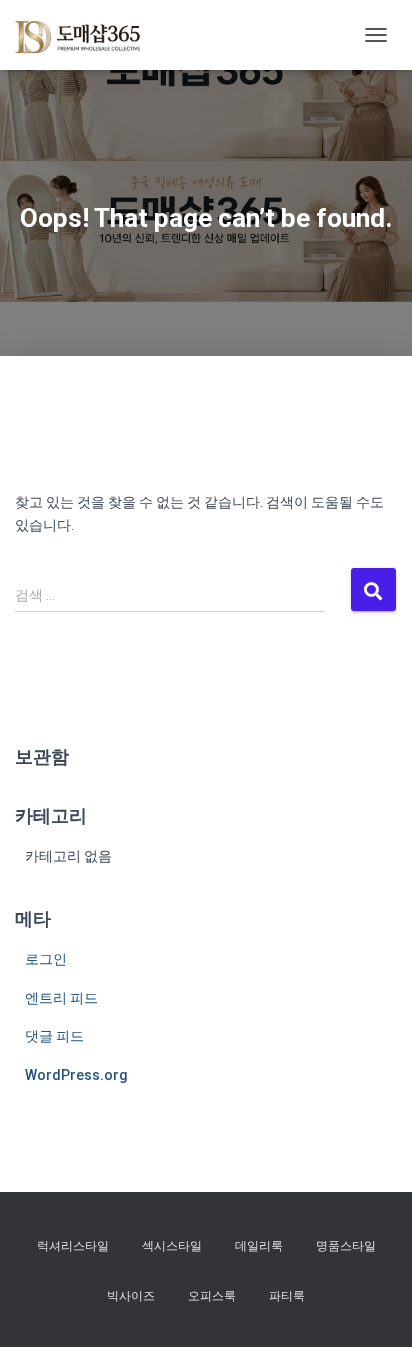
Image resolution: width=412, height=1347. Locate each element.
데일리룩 (259, 1246)
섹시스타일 (172, 1246)
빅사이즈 (131, 1296)
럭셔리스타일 (73, 1246)
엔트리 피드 (61, 998)
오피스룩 (212, 1296)
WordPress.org (76, 1075)
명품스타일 (346, 1246)
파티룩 (287, 1296)
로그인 (46, 959)
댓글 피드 (54, 1036)
